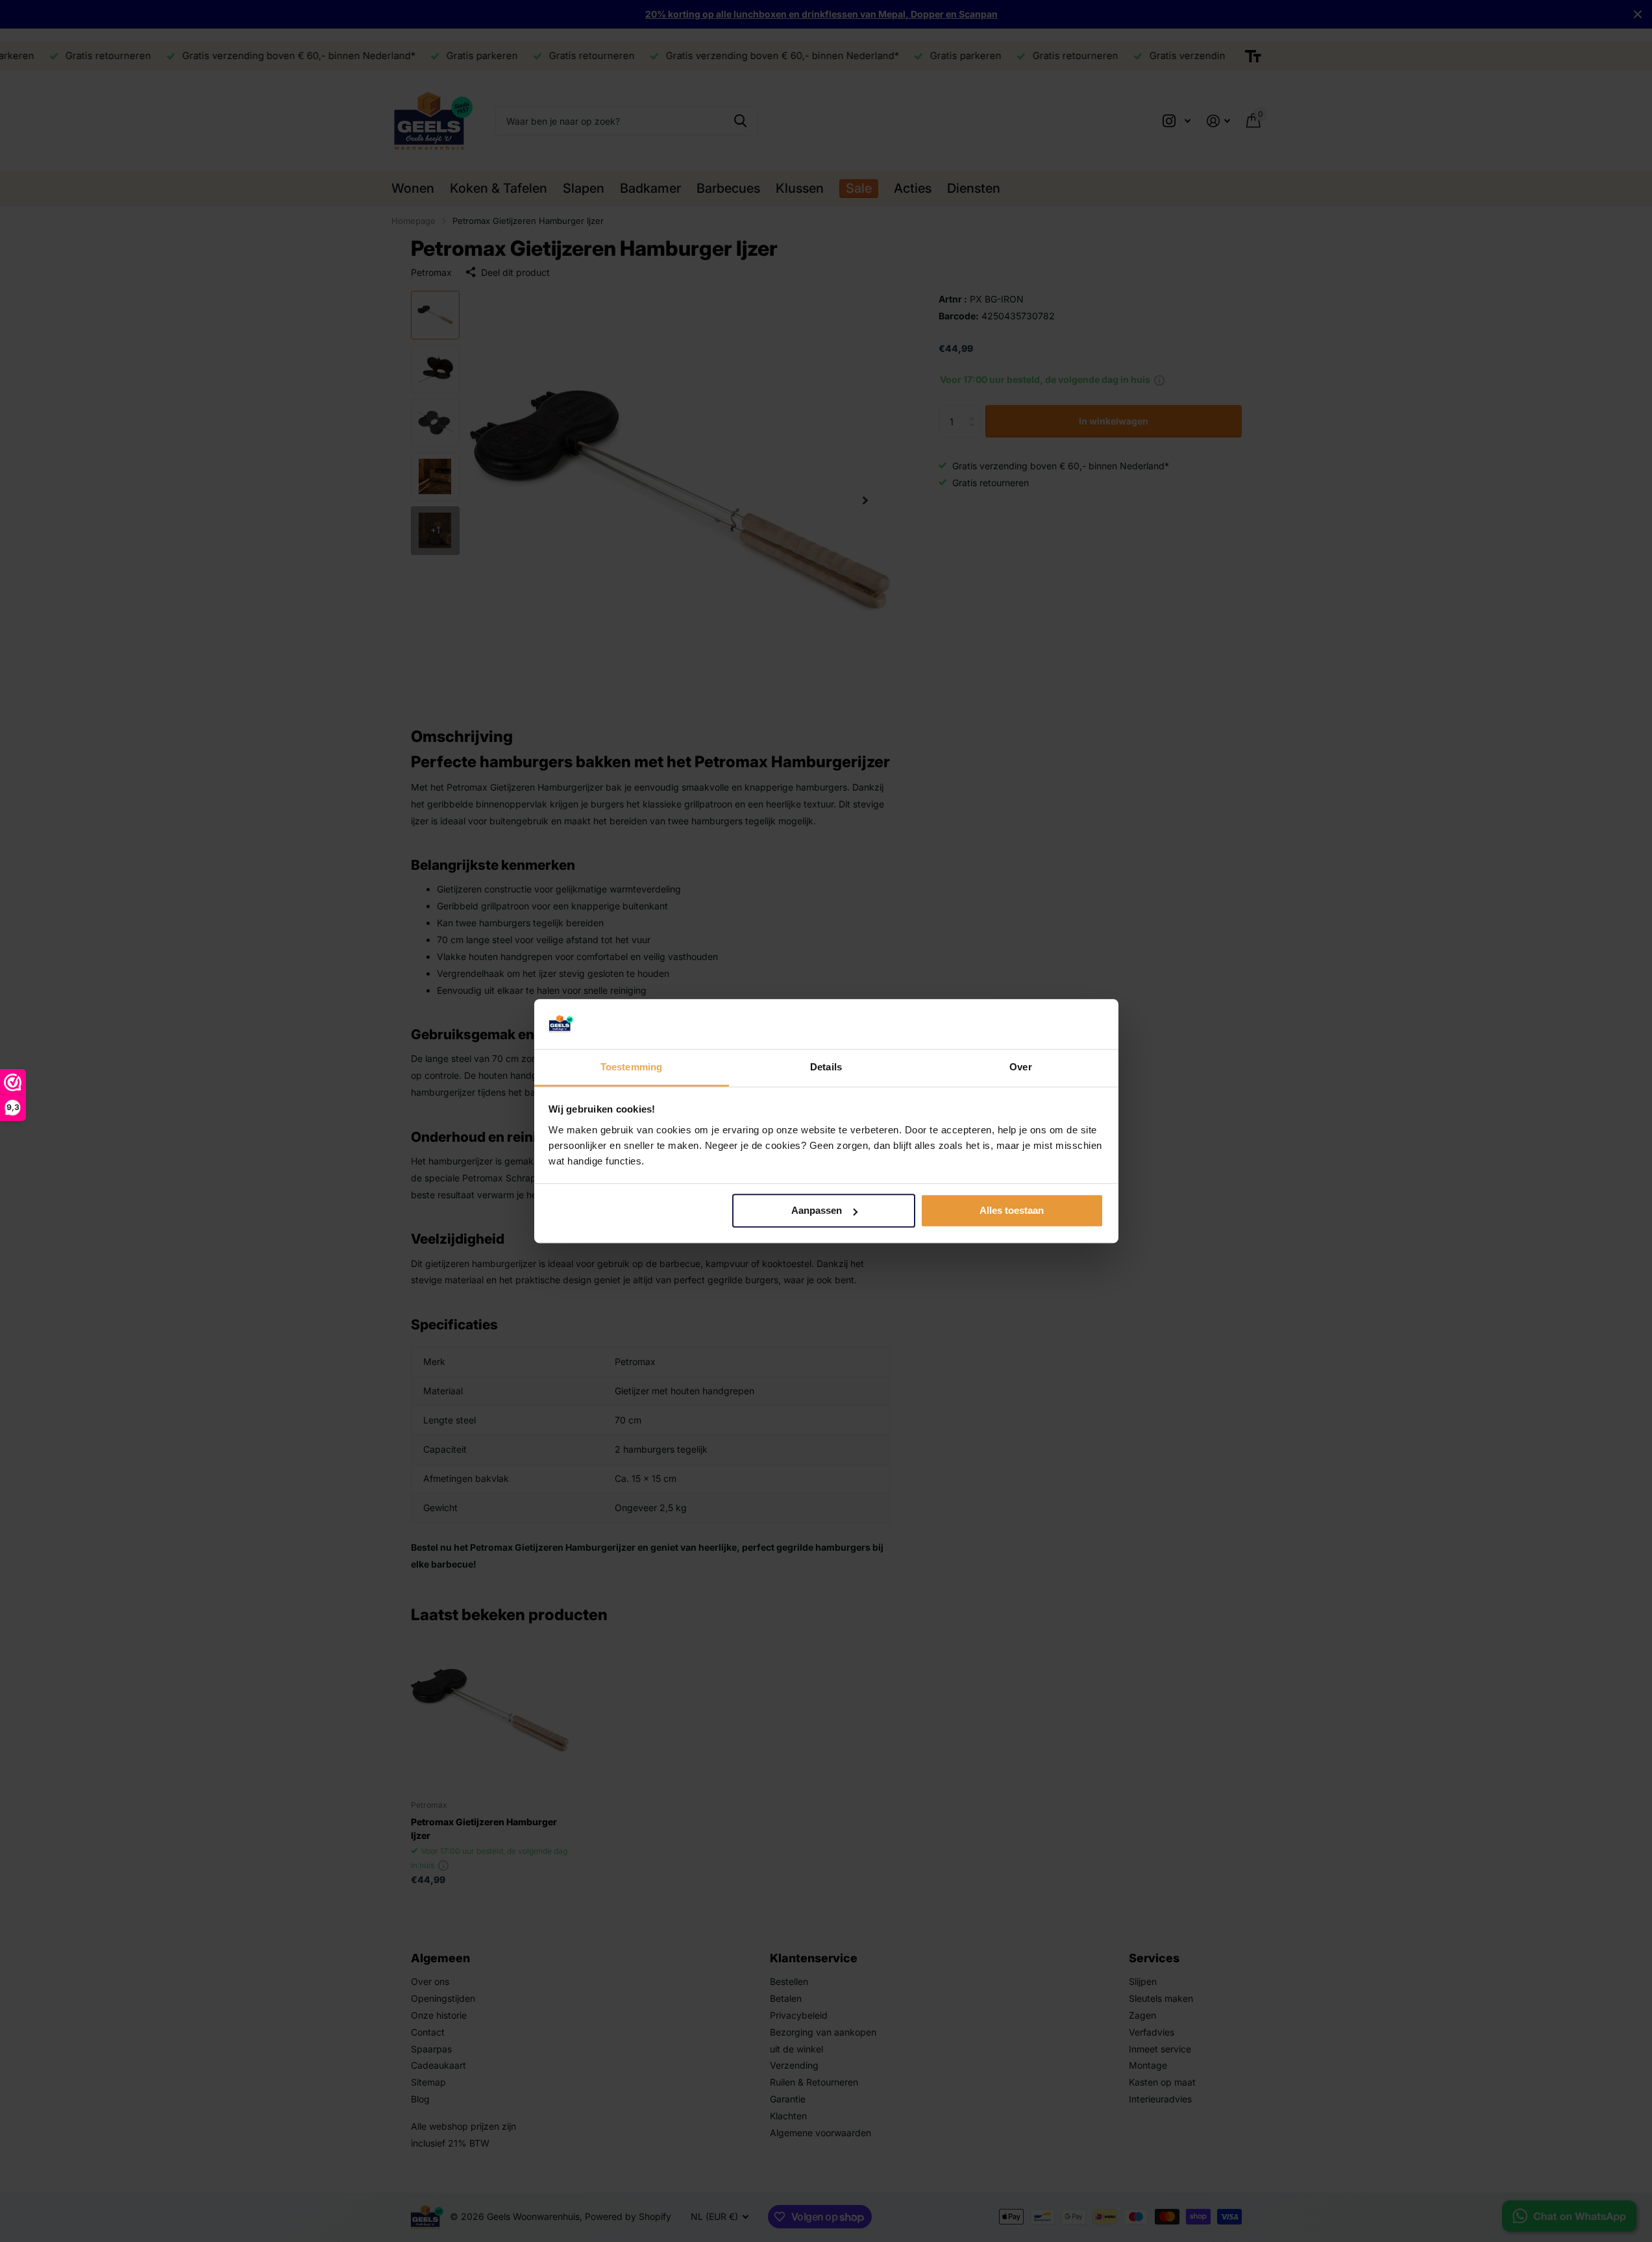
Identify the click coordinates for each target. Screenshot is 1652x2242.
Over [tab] (1020, 1067)
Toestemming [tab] (631, 1067)
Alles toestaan (1012, 1211)
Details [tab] (826, 1067)
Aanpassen (817, 1211)
